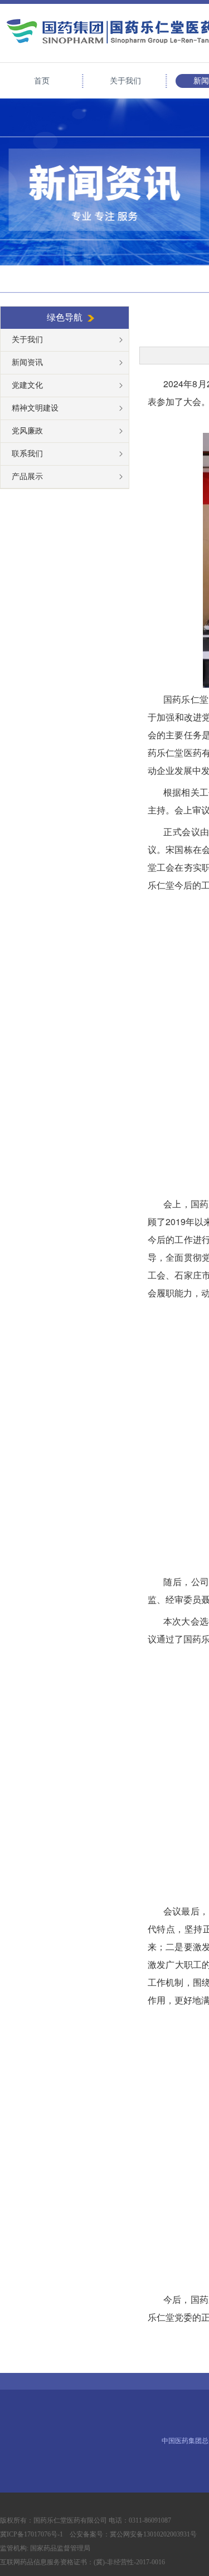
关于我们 (125, 81)
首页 (42, 81)
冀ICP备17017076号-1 (33, 2534)
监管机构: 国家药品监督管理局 (45, 2548)
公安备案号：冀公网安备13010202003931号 (133, 2534)
